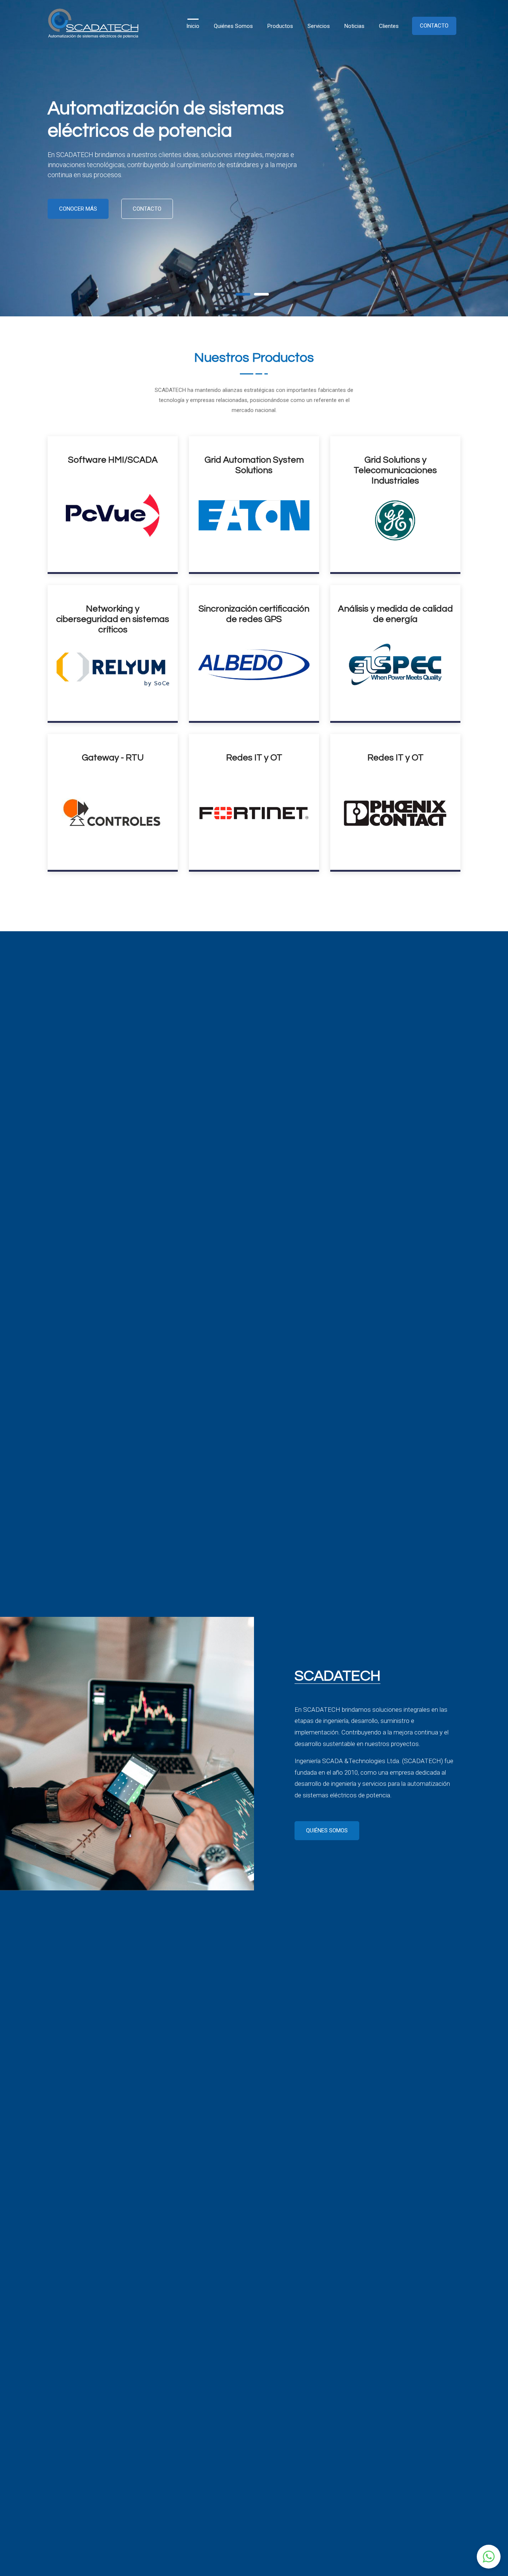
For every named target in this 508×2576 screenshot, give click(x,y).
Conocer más (78, 209)
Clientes (389, 26)
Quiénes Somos (233, 26)
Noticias (354, 26)
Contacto (434, 26)
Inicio (193, 26)
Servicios (319, 26)
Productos (280, 26)
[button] (489, 2557)
